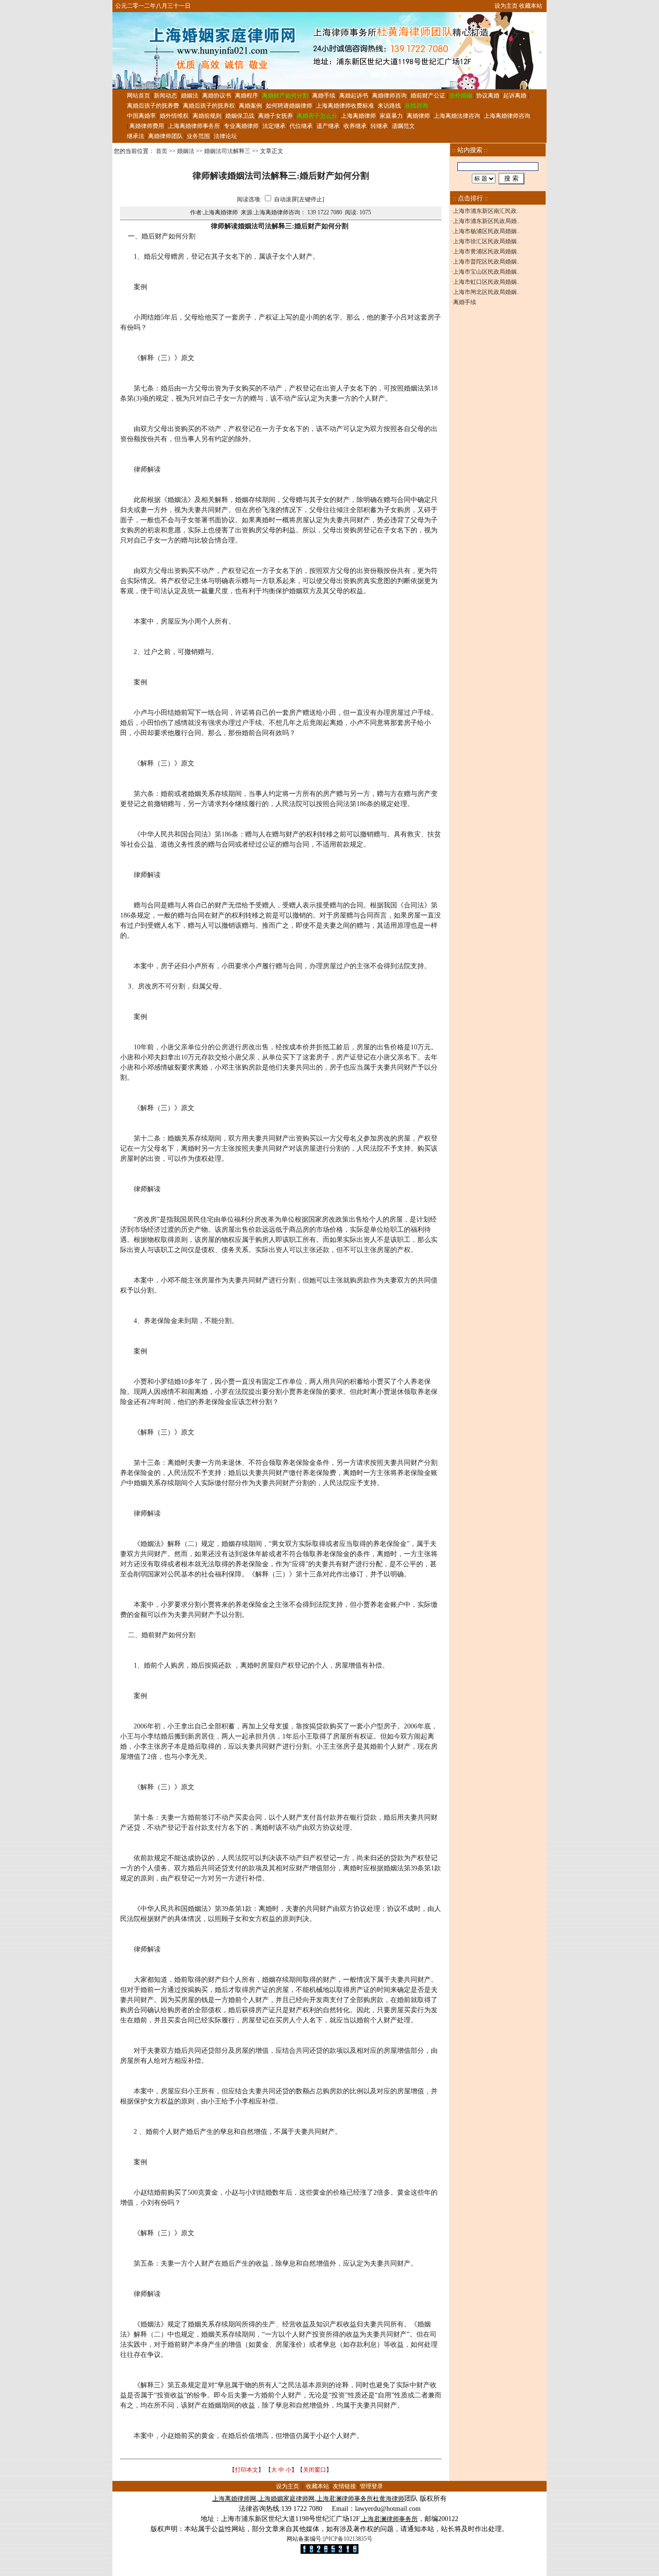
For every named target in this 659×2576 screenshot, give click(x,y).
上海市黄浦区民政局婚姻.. (486, 251)
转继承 (379, 126)
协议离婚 (488, 96)
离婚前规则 (207, 116)
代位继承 (301, 126)
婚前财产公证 (428, 96)
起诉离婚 (515, 96)
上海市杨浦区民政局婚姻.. (486, 231)
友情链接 (344, 2486)
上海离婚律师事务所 (194, 126)
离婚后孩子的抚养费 (153, 106)
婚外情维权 (174, 116)
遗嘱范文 (403, 126)
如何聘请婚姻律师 (289, 106)
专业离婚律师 (241, 126)
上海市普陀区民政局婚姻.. (486, 262)
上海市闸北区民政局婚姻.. (486, 292)
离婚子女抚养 (275, 116)
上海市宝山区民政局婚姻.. (486, 272)
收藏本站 (531, 6)
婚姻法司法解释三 (227, 151)
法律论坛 (225, 136)
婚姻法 (190, 96)
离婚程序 (247, 96)
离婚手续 (324, 96)
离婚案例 (250, 106)
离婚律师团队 (165, 136)
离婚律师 (418, 116)
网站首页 (138, 96)
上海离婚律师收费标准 (345, 106)
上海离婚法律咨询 (457, 116)
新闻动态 (165, 96)
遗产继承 (328, 126)
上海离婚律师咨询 (507, 116)
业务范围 (198, 136)
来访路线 (389, 106)
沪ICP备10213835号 (348, 2539)
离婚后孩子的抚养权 (209, 106)
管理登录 (371, 2486)
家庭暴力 (391, 116)
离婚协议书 (217, 96)
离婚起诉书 (354, 96)
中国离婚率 (141, 116)
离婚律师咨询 (389, 96)
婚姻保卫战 (240, 116)
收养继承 (355, 126)
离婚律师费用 (147, 126)
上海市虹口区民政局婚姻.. (486, 282)
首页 (162, 151)
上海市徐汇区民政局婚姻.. (486, 241)
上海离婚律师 (358, 116)
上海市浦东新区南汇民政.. (486, 211)
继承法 (136, 136)
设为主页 (506, 6)
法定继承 (274, 126)
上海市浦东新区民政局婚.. (486, 221)
